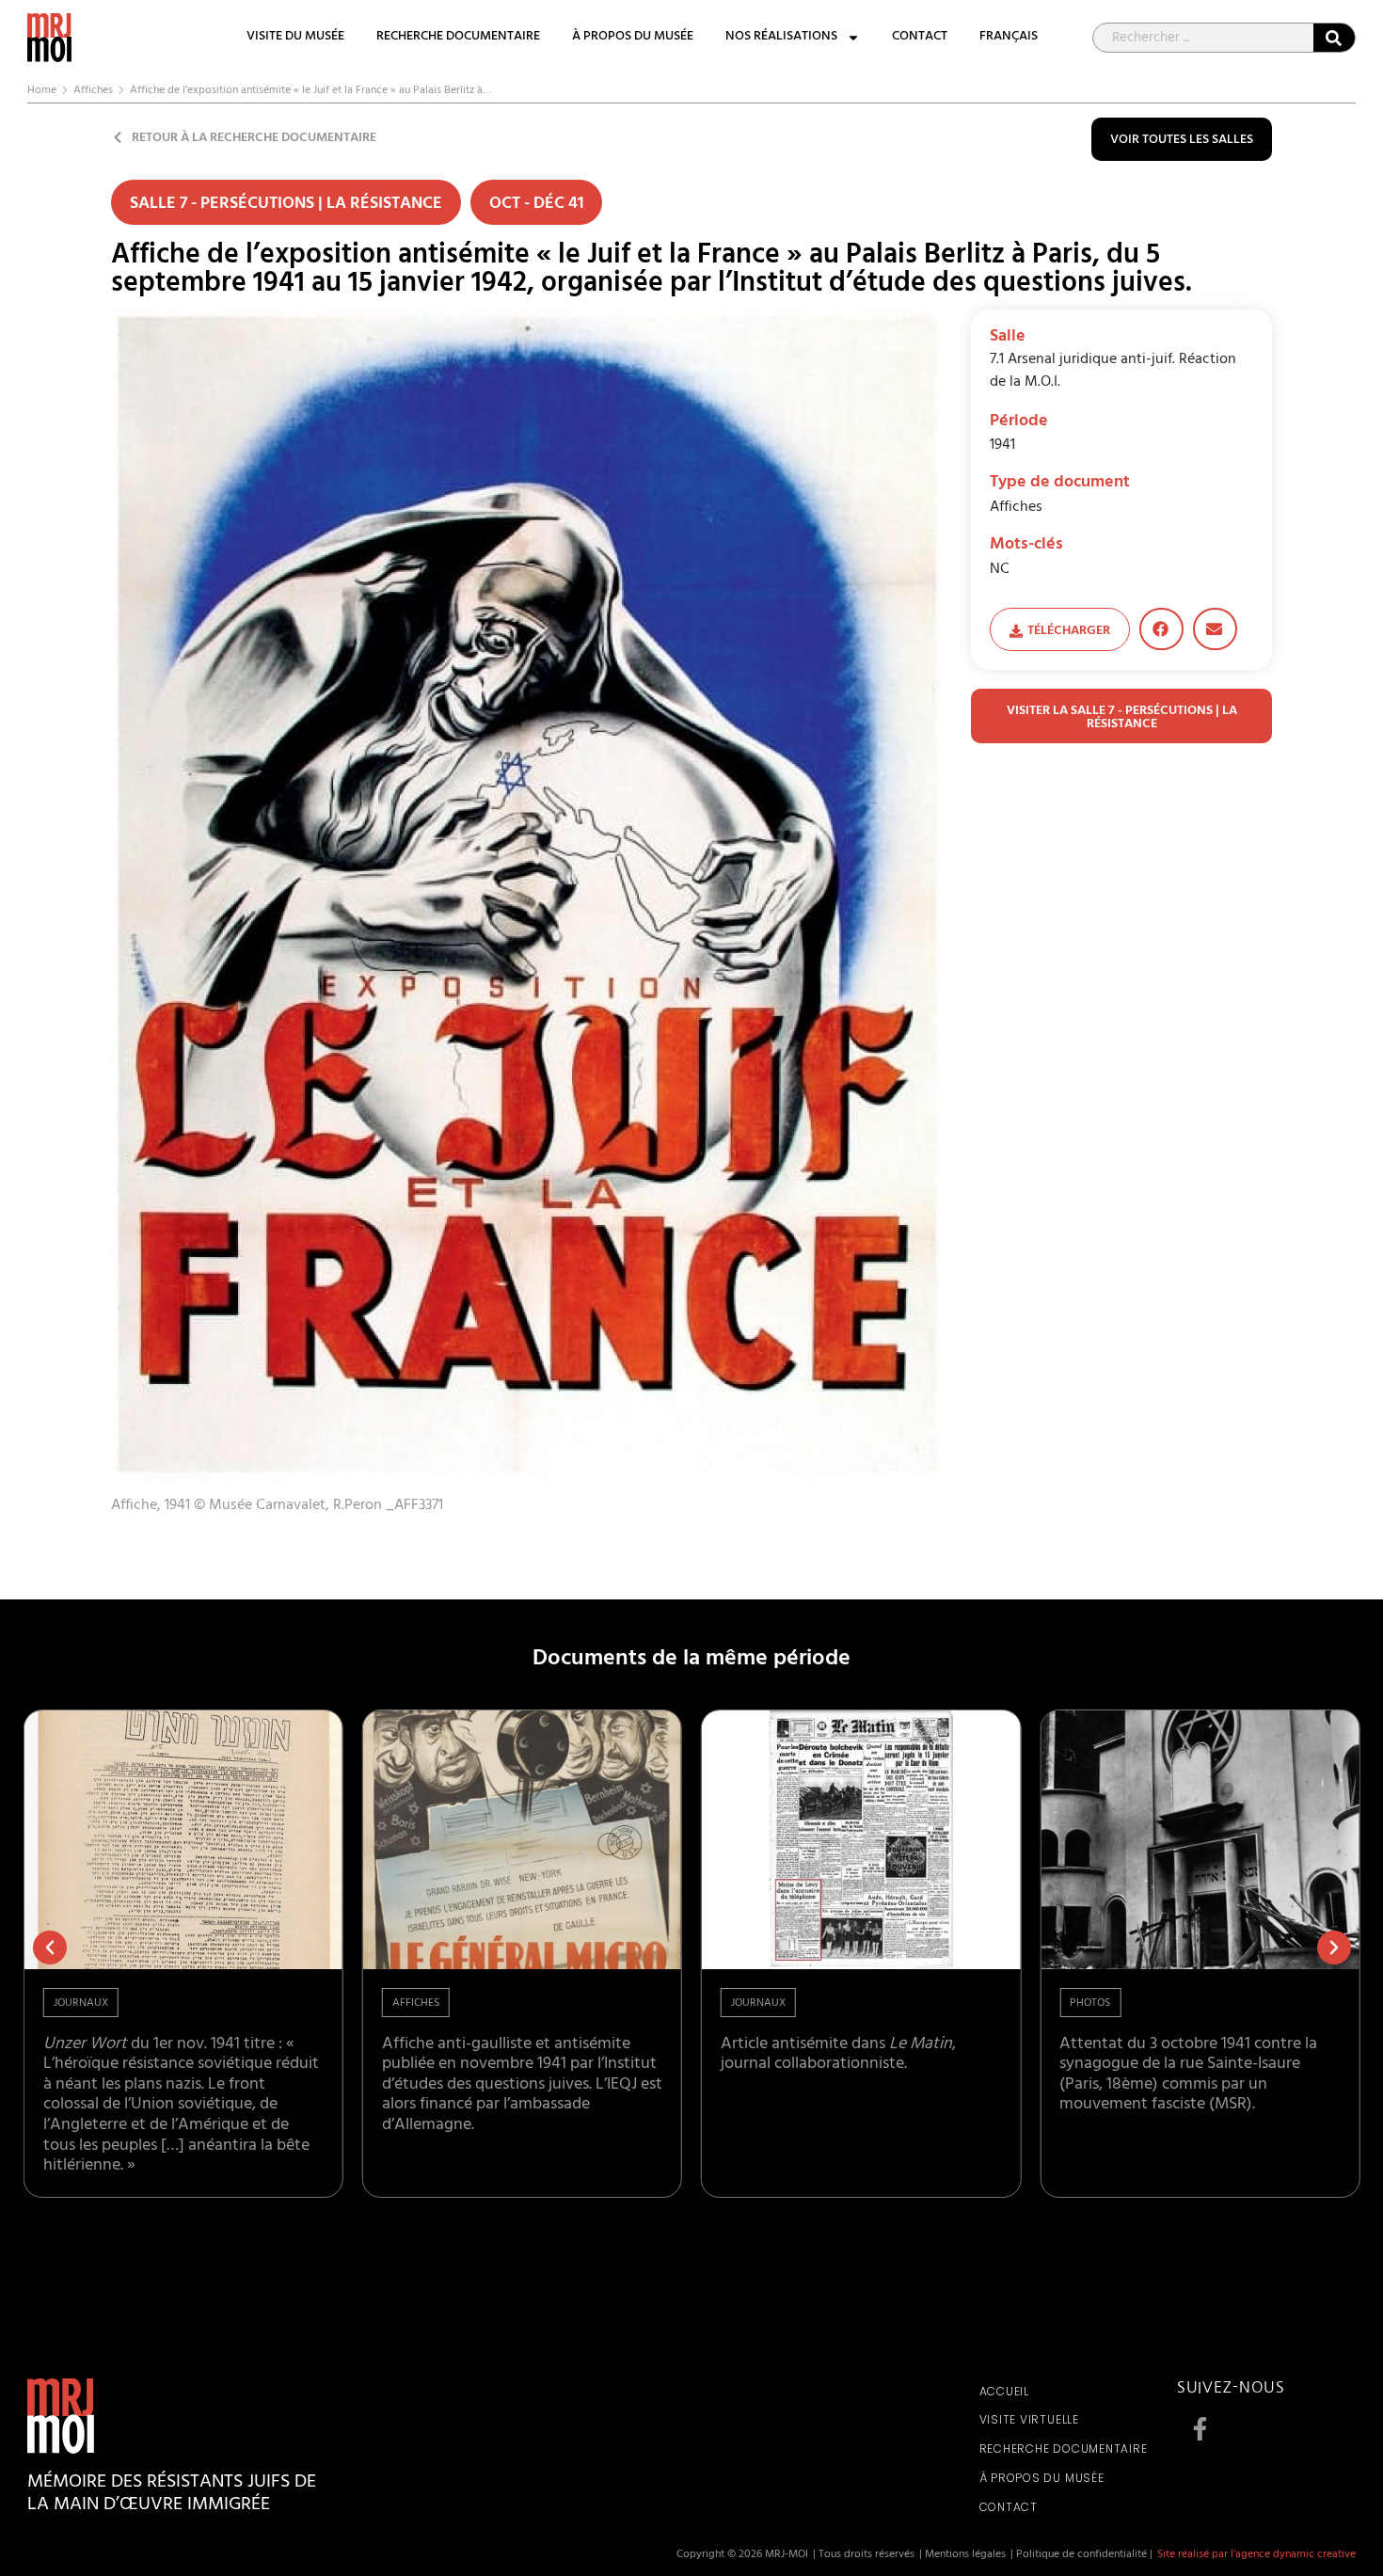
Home (42, 91)
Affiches (93, 91)
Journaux (81, 2004)
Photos (1090, 2004)
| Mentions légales (962, 2555)
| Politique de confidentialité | (1081, 2555)
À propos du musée (633, 38)
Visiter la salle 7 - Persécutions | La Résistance (1122, 718)
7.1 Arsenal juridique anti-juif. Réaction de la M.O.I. (1113, 372)
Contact (920, 38)
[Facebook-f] (1200, 2429)
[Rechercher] (1334, 38)
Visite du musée (295, 38)
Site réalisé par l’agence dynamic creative (1256, 2555)
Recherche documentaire (458, 38)
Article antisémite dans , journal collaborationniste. (838, 2056)
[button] (1161, 629)
